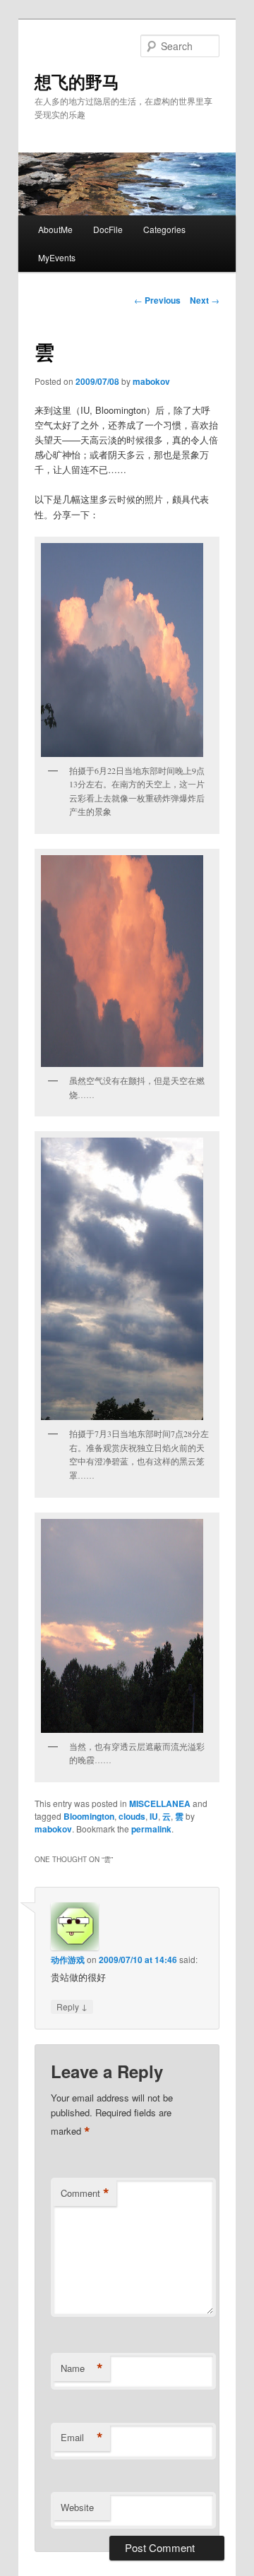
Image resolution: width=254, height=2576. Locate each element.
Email (82, 2438)
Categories (164, 229)
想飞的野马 (77, 81)
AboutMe (55, 229)
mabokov (151, 381)
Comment (85, 2193)
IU (154, 1816)
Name (82, 2368)
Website (77, 2507)
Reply (72, 2006)
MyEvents (57, 257)
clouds (132, 1816)
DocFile (108, 229)
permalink (151, 1829)
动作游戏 (68, 1960)
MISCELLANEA (160, 1803)
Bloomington (89, 1816)
